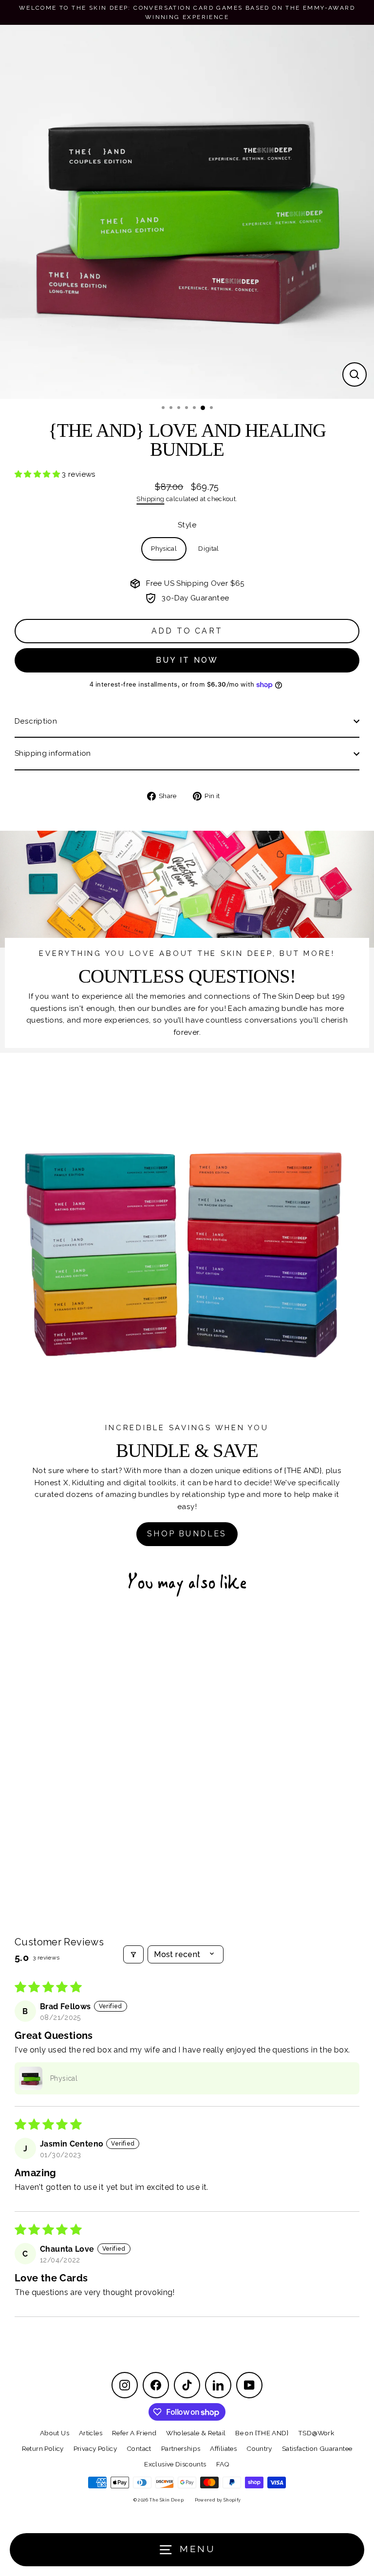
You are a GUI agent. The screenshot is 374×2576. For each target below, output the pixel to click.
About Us (55, 2433)
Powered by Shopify (218, 2500)
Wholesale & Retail (196, 2433)
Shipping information (53, 753)
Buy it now (187, 660)
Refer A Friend (134, 2433)
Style (187, 525)
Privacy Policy (95, 2448)
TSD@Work (316, 2433)
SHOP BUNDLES (187, 1534)
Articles (91, 2433)
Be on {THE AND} (262, 2433)
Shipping (150, 499)
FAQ (223, 2464)
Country (259, 2448)
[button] (38, 474)
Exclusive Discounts (175, 2464)
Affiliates (223, 2448)
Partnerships (181, 2448)
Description (36, 721)
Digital (209, 548)
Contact (139, 2448)
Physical (164, 548)
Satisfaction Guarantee (317, 2448)
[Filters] (133, 1954)
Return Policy (43, 2448)
